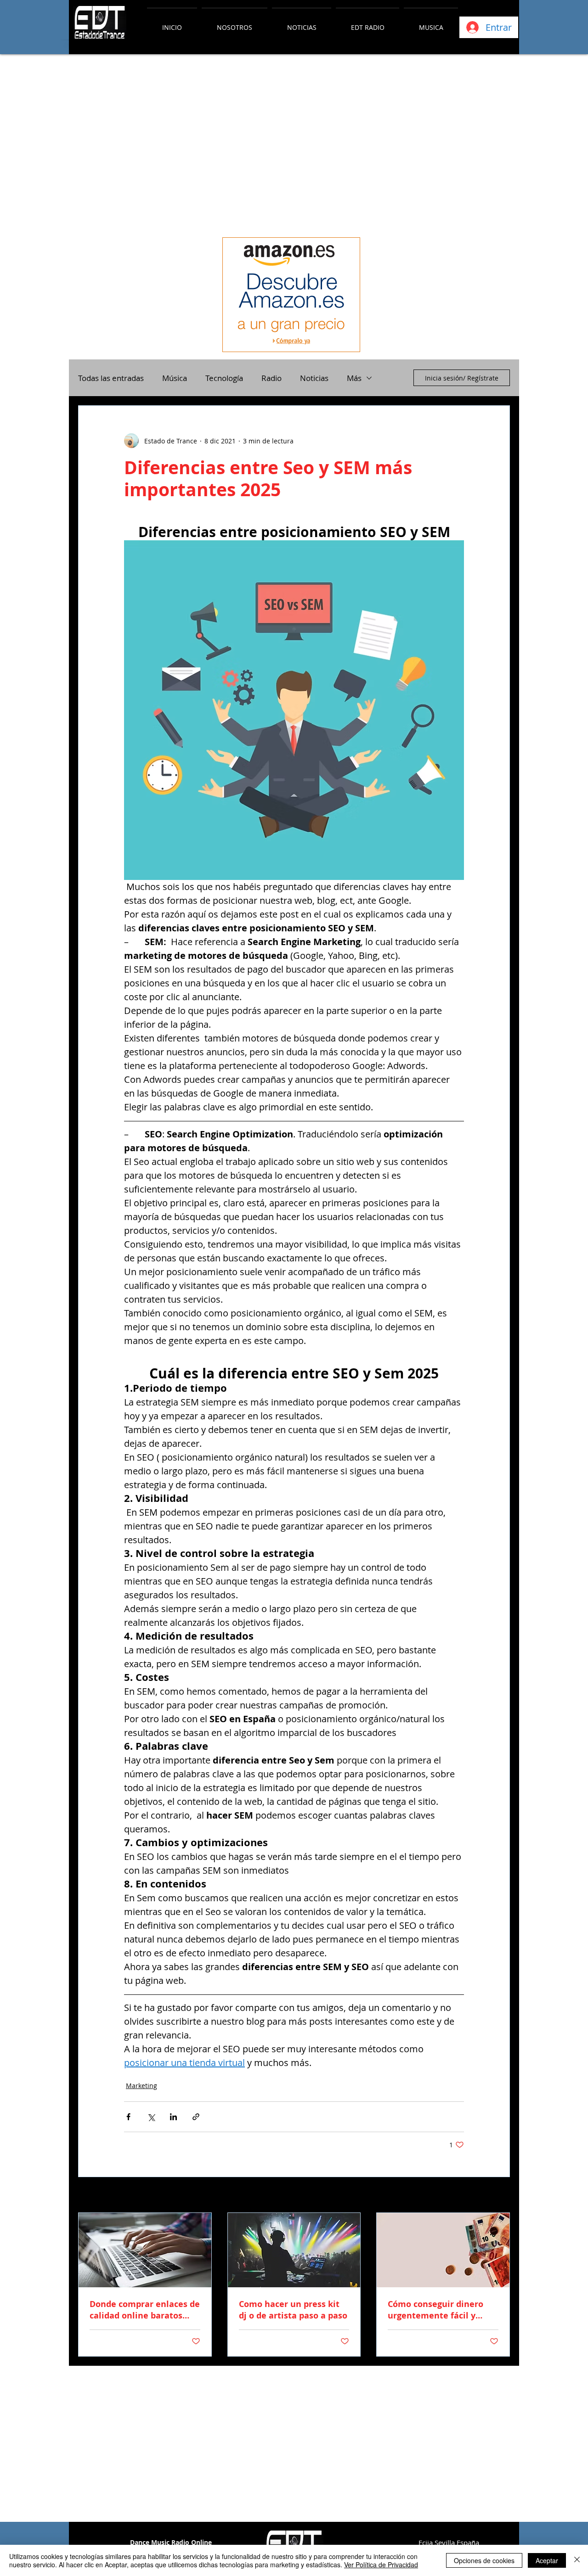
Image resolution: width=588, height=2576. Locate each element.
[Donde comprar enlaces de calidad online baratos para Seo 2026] (145, 2250)
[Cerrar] (577, 2560)
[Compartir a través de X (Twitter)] (151, 2117)
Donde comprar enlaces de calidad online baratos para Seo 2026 (145, 2310)
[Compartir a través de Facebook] (128, 2117)
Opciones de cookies (484, 2560)
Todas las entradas (111, 378)
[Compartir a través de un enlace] (196, 2117)
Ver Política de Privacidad (381, 2565)
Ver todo (497, 2196)
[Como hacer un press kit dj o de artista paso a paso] (294, 2250)
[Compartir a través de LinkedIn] (173, 2117)
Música (175, 378)
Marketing (141, 2086)
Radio (271, 378)
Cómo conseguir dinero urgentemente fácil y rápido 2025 (435, 2310)
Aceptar (547, 2560)
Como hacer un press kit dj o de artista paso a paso (293, 2310)
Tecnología (224, 378)
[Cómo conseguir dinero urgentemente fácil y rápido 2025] (443, 2250)
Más (354, 378)
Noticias (314, 378)
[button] (235, 23)
